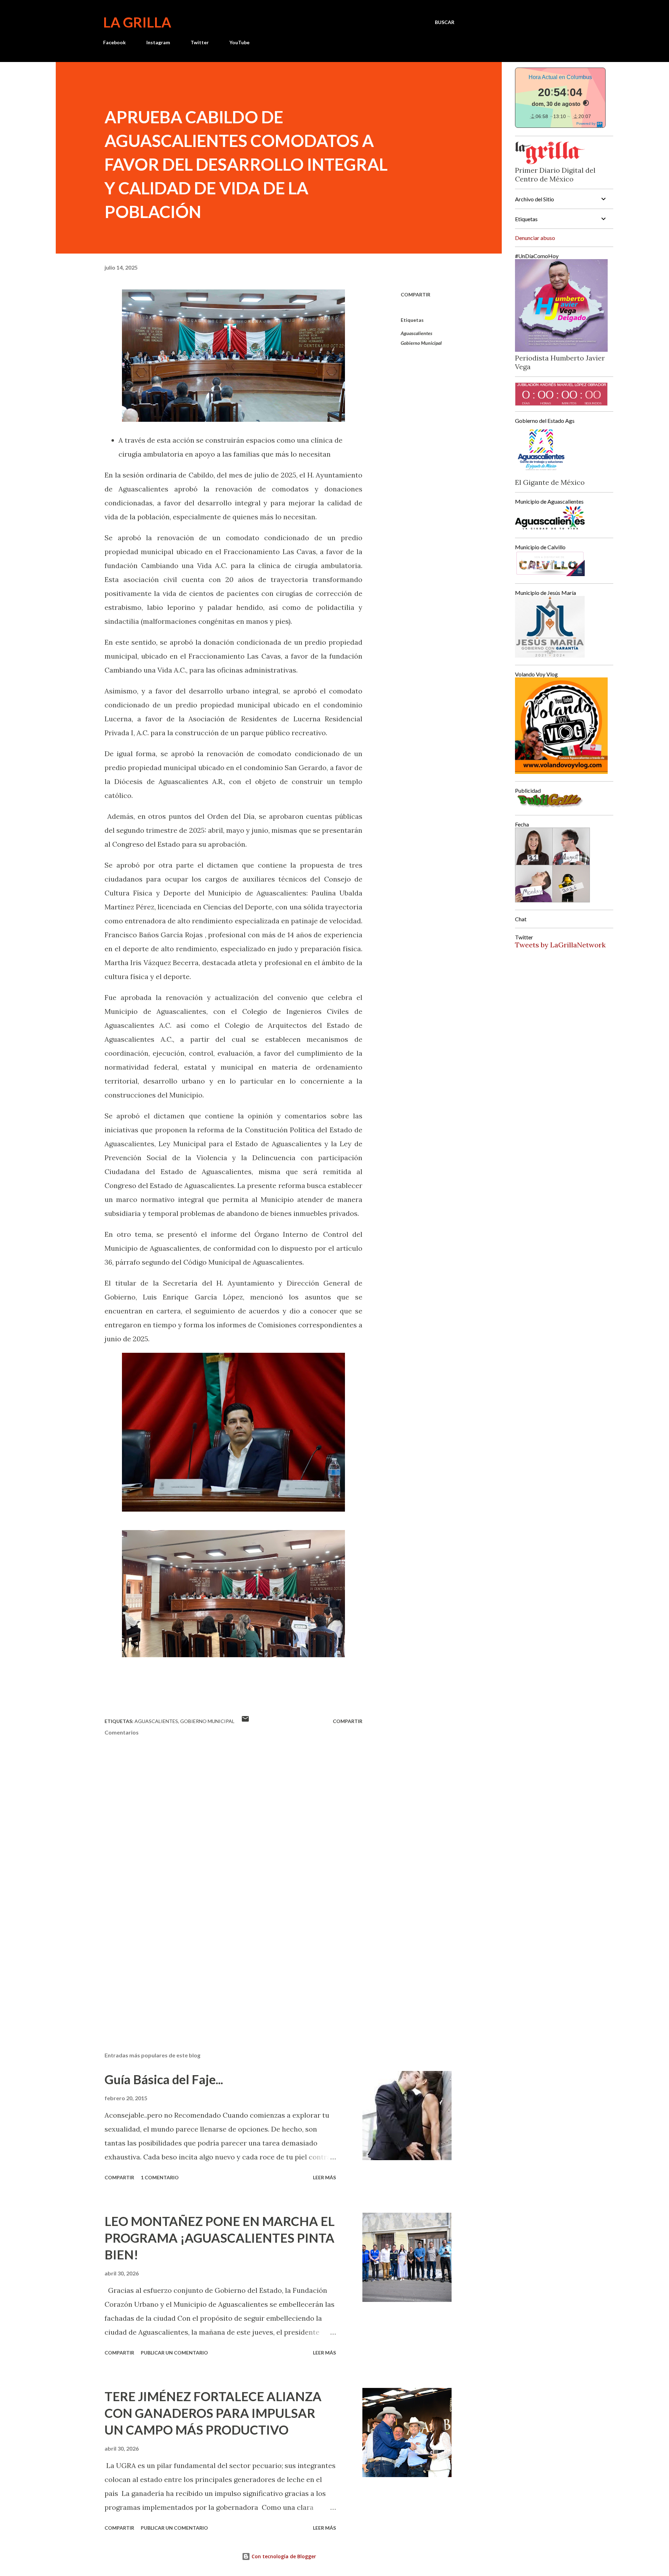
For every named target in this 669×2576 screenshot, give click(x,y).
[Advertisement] (222, 1965)
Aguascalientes (417, 333)
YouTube (239, 42)
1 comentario (160, 2177)
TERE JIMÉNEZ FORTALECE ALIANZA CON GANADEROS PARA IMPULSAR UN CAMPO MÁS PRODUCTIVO (213, 2413)
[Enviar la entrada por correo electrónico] (245, 1721)
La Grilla (137, 22)
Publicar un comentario (174, 2353)
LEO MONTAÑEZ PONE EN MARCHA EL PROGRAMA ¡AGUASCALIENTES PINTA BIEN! (220, 2238)
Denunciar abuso (535, 238)
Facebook (114, 42)
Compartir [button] (416, 294)
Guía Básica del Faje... (164, 2079)
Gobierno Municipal (421, 343)
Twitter (200, 42)
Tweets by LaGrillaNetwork (560, 945)
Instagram (158, 42)
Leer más (324, 2177)
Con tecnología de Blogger (283, 2556)
